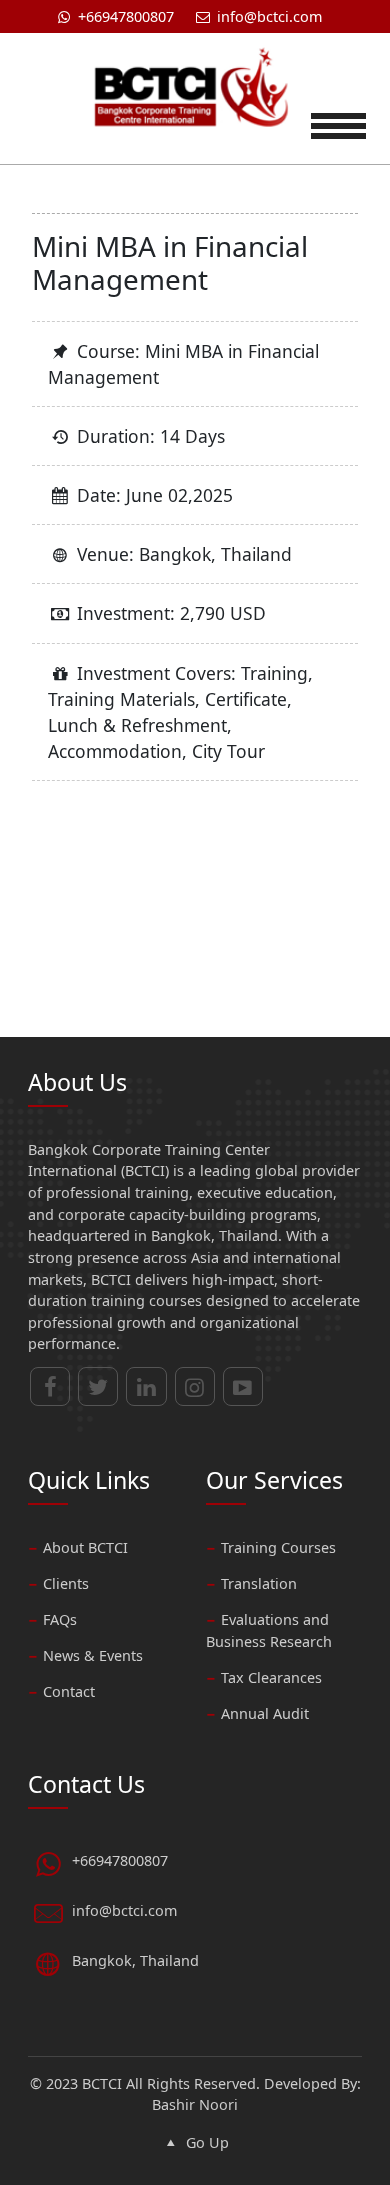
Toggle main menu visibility (338, 123)
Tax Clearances (271, 1677)
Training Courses (278, 1547)
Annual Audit (265, 1713)
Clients (66, 1583)
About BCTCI (85, 1547)
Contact (69, 1691)
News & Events (93, 1655)
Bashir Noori (195, 2104)
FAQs (60, 1619)
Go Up (205, 2142)
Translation (259, 1583)
